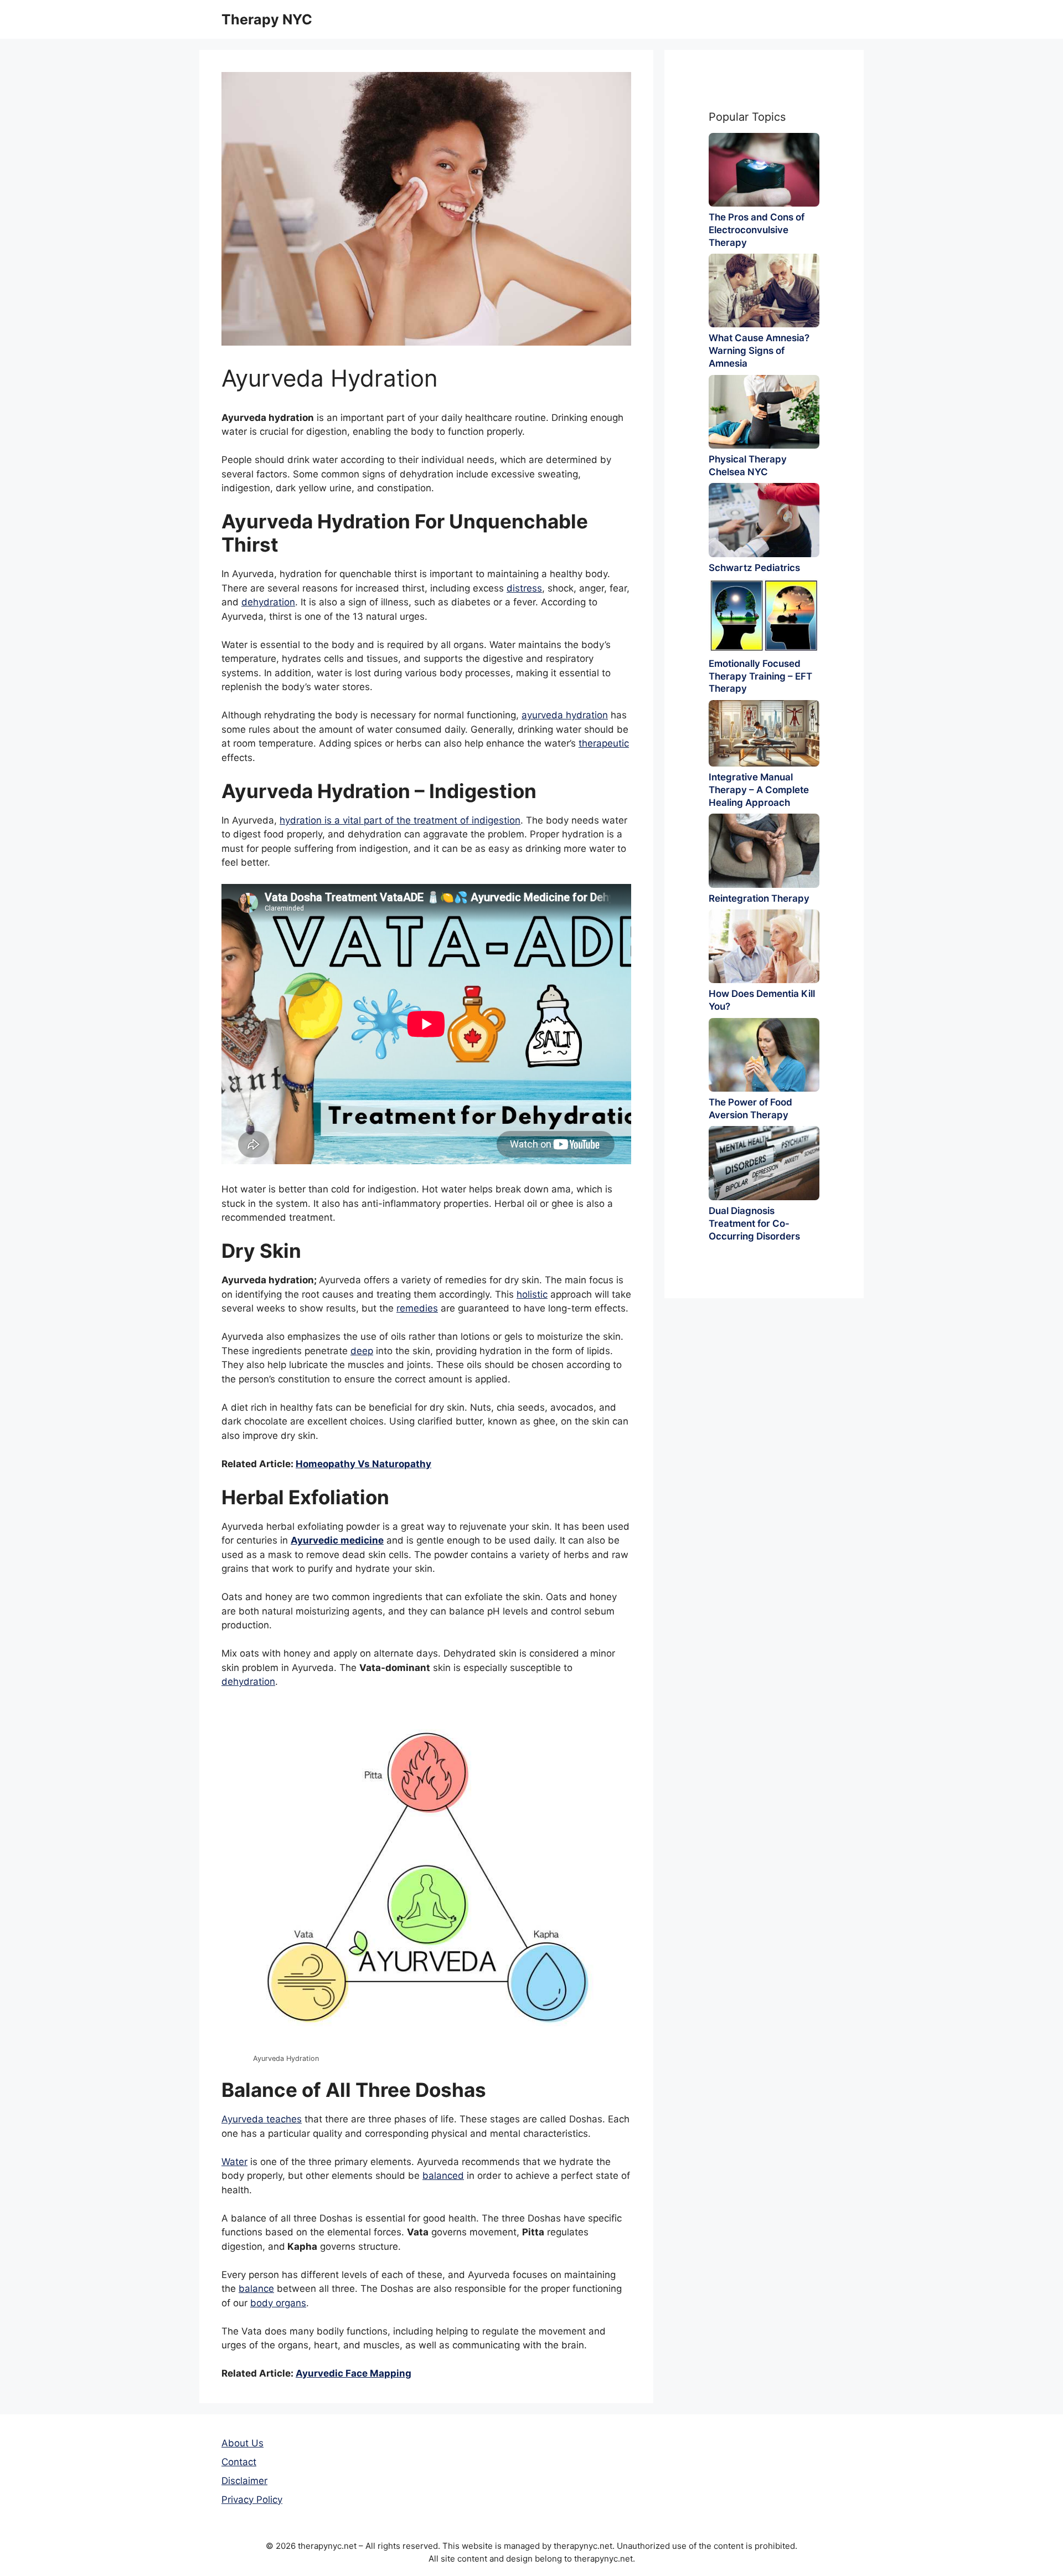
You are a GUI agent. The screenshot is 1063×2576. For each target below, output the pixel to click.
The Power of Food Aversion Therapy (750, 1109)
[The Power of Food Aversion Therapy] (764, 1055)
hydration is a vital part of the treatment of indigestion (400, 820)
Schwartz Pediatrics (754, 568)
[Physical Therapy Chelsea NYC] (764, 412)
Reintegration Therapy (759, 898)
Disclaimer (244, 2481)
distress (524, 588)
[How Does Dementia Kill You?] (764, 946)
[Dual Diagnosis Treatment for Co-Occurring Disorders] (764, 1163)
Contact (239, 2462)
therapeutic (604, 743)
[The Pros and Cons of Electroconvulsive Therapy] (764, 170)
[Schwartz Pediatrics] (764, 520)
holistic (532, 1294)
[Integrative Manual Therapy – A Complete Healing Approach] (764, 733)
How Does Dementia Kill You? (762, 1000)
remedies (417, 1308)
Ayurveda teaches (262, 2119)
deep (362, 1351)
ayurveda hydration (565, 715)
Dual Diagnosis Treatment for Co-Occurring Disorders (754, 1223)
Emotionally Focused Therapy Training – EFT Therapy (760, 676)
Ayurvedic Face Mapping (354, 2373)
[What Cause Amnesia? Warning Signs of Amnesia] (764, 290)
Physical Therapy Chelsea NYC (748, 466)
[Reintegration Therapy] (764, 850)
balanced (443, 2176)
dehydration (268, 602)
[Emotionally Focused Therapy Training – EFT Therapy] (764, 616)
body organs (278, 2303)
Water (234, 2162)
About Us (242, 2443)
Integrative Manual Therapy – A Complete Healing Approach (759, 790)
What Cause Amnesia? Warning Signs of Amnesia (759, 351)
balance (256, 2289)
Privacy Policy (252, 2500)
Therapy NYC (267, 19)
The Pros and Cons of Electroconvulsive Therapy (757, 230)
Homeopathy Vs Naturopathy (363, 1464)
